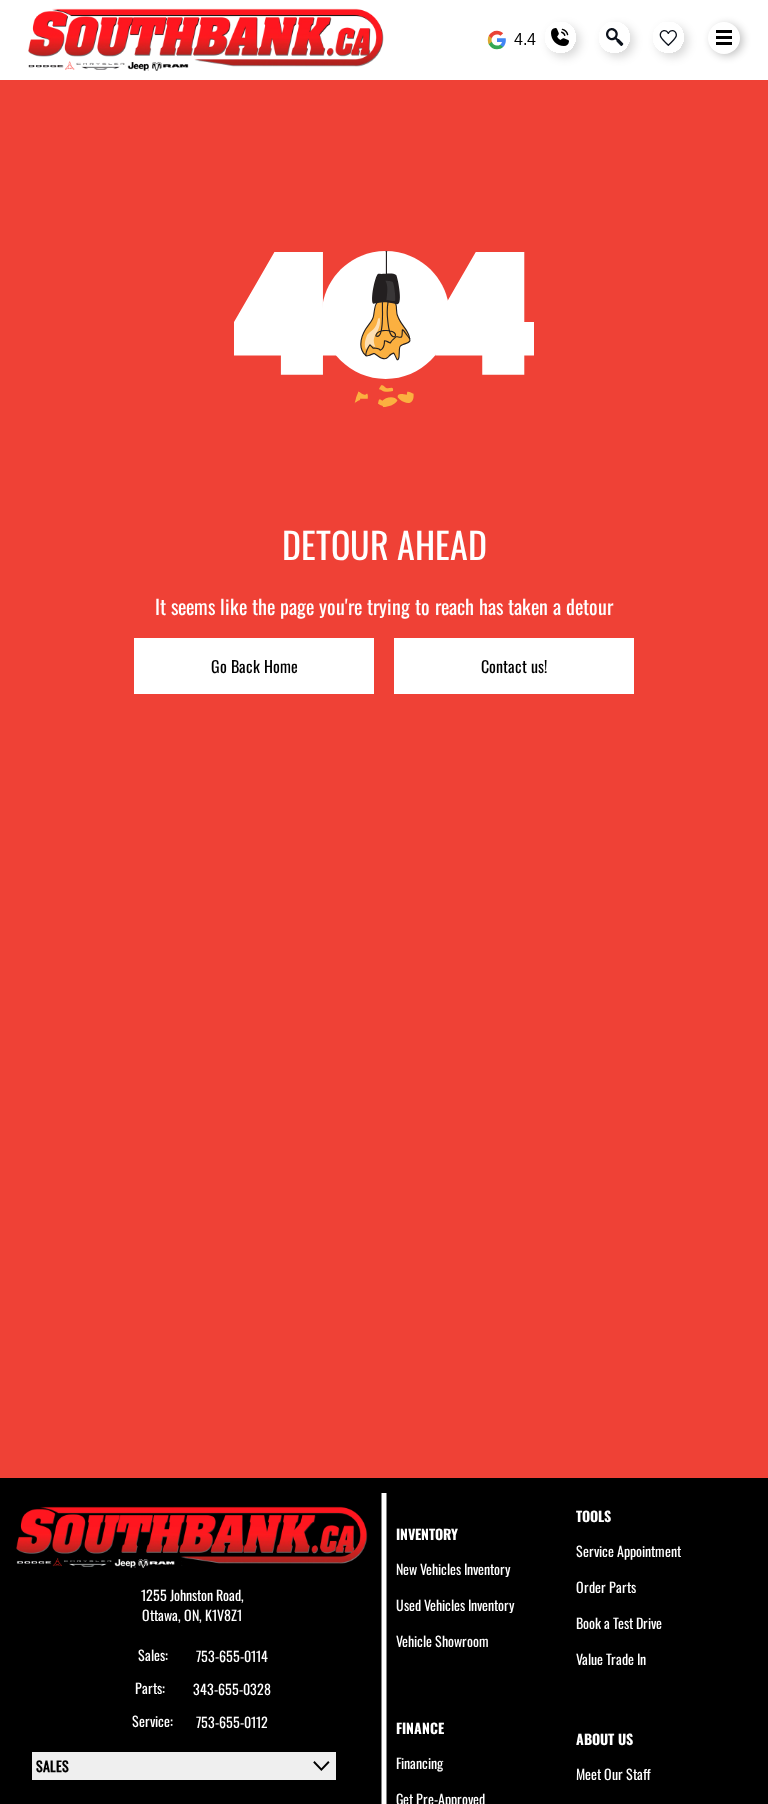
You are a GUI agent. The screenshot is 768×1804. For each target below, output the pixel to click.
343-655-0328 (232, 1689)
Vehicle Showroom (442, 1640)
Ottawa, (163, 1614)
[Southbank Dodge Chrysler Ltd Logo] (206, 40)
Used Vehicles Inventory (455, 1604)
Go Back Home (254, 666)
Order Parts (606, 1586)
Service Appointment (628, 1550)
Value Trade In (611, 1658)
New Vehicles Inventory (453, 1568)
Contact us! (514, 666)
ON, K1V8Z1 (213, 1614)
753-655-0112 (232, 1722)
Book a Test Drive (619, 1622)
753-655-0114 (232, 1656)
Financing (419, 1762)
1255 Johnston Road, (192, 1594)
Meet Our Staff (613, 1773)
